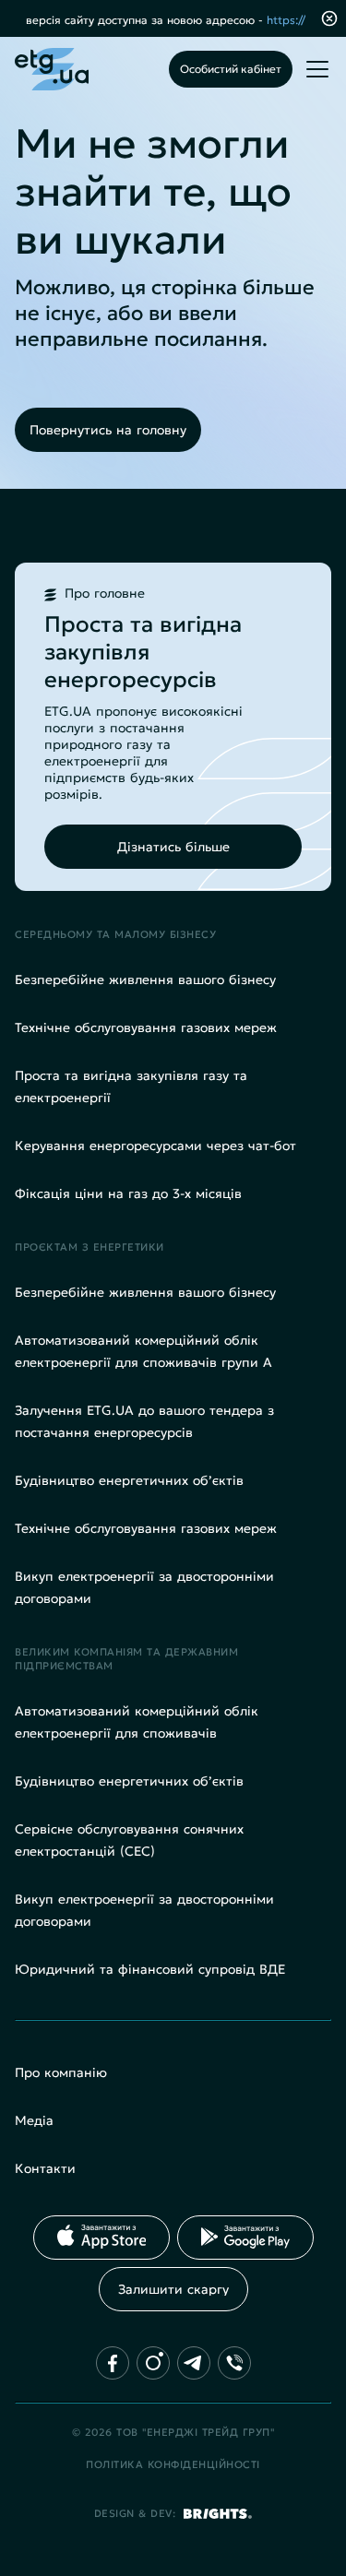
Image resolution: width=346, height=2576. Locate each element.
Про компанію (61, 2072)
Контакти (45, 2168)
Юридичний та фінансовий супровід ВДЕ (150, 1969)
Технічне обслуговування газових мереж (146, 1027)
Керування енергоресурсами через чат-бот (155, 1146)
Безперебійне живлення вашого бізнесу (145, 979)
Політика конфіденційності (173, 2464)
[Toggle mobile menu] (317, 69)
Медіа (34, 2120)
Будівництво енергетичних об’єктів (129, 1480)
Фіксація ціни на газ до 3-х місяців (128, 1193)
